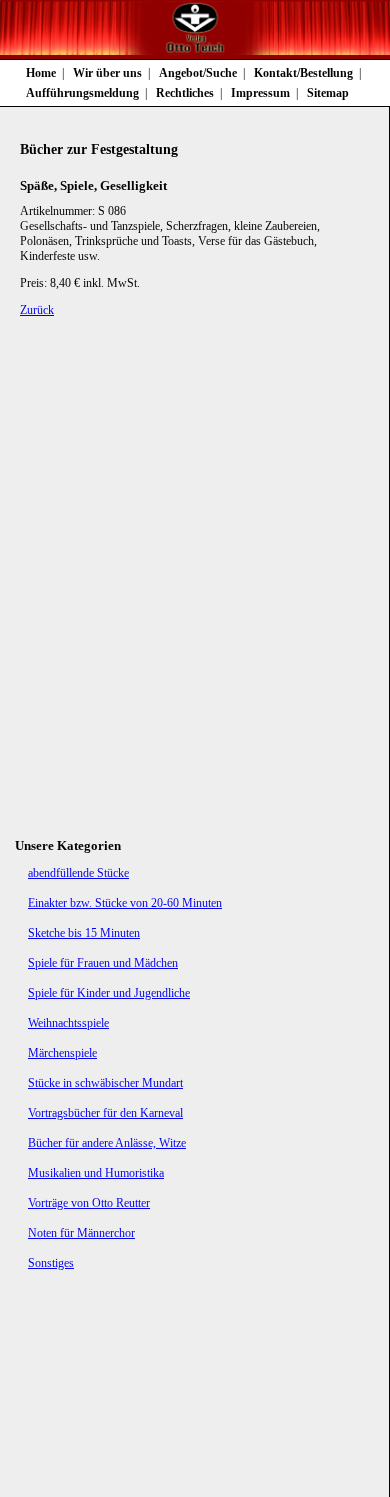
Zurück (37, 310)
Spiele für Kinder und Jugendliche (109, 993)
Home (41, 73)
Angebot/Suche (198, 73)
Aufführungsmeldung (82, 93)
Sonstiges (51, 1263)
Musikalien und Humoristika (96, 1173)
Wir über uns (107, 73)
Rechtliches (185, 93)
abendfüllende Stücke (78, 873)
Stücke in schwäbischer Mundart (105, 1083)
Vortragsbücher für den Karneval (105, 1113)
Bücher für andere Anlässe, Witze (107, 1143)
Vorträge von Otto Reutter (89, 1203)
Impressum (260, 93)
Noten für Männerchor (81, 1233)
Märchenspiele (62, 1053)
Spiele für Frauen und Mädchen (103, 963)
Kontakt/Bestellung (303, 73)
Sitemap (328, 93)
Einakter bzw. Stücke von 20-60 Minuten (125, 903)
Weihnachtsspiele (68, 1023)
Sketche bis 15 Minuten (84, 933)
